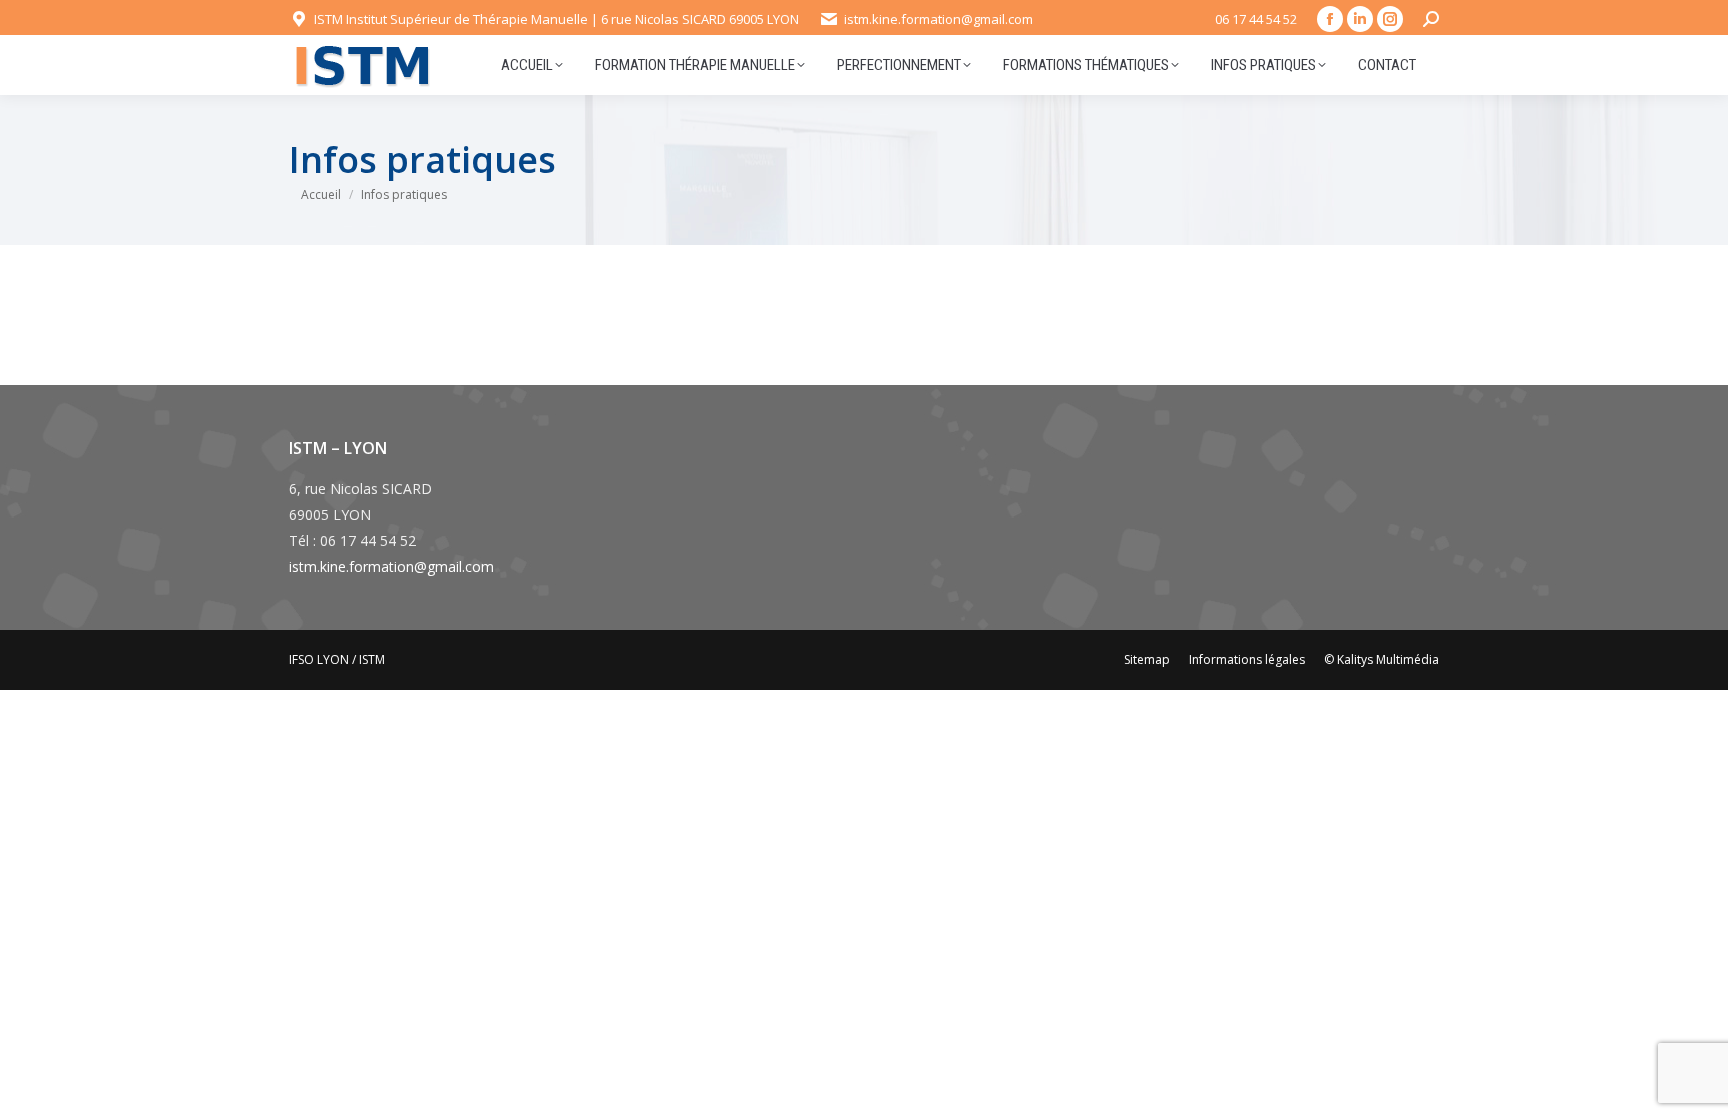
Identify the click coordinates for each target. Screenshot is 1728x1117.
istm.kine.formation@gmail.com (391, 566)
